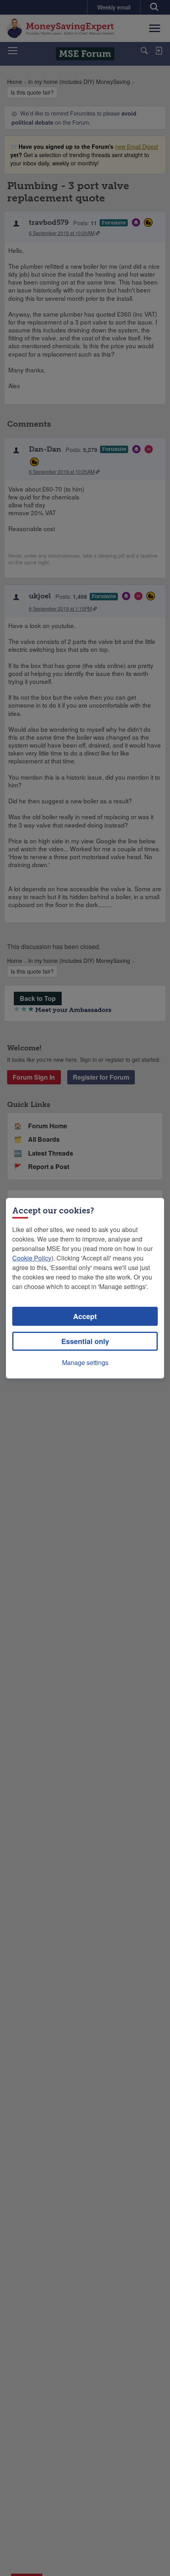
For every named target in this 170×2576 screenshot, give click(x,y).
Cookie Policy (32, 1258)
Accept (85, 1316)
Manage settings (85, 1362)
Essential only (85, 1341)
